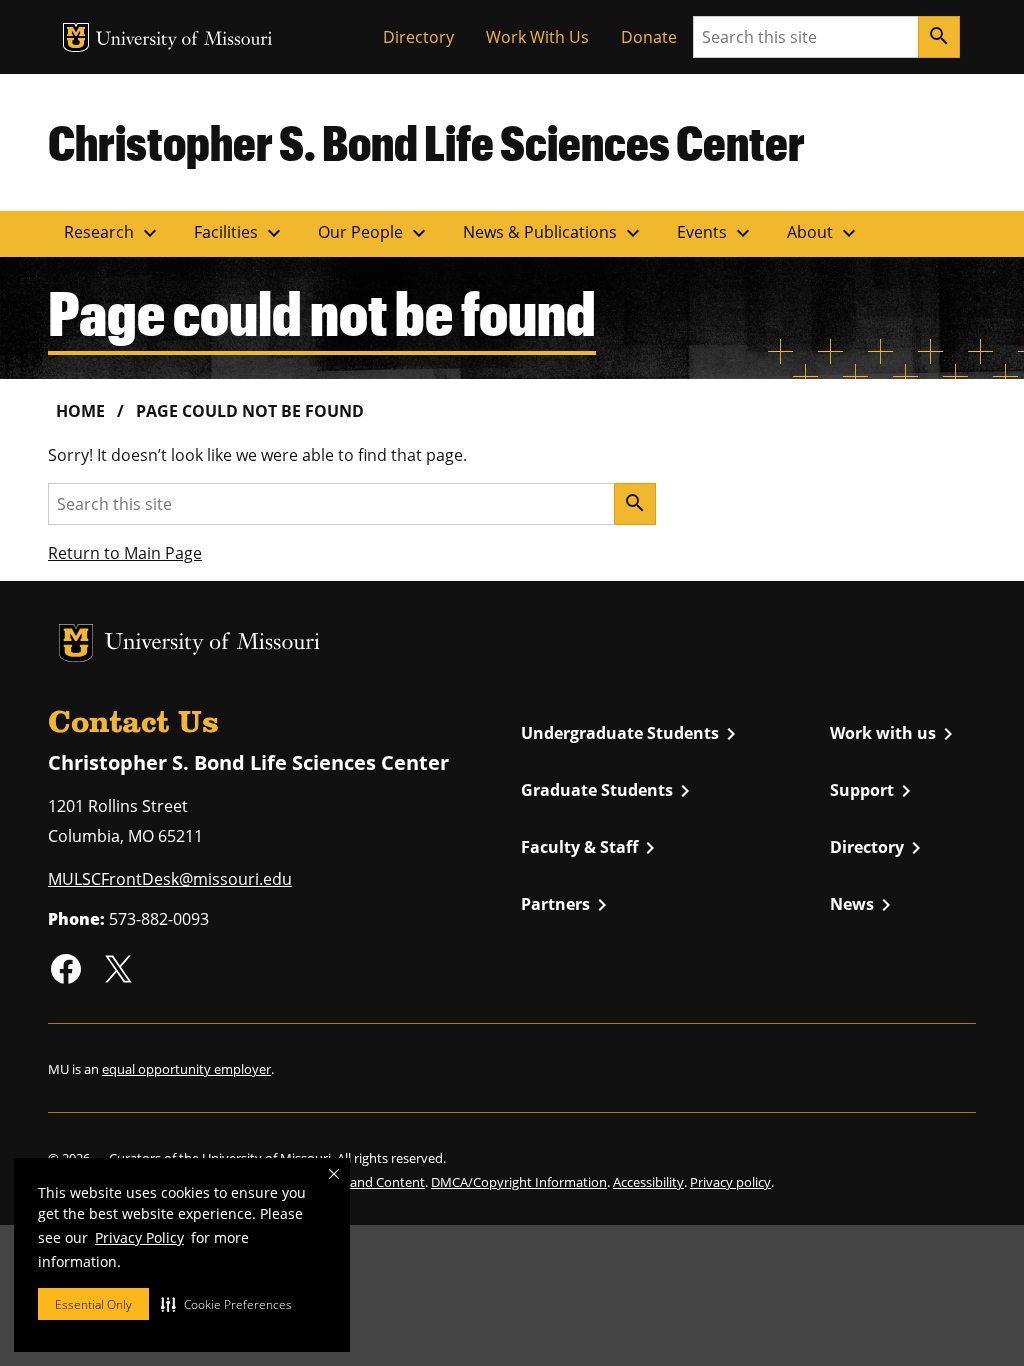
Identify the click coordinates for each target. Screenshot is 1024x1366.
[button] (226, 1304)
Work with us (895, 734)
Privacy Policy (139, 1237)
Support (874, 791)
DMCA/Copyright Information (519, 1182)
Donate (649, 37)
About (824, 233)
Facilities (240, 233)
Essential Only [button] (93, 1304)
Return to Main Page (125, 553)
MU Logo (76, 37)
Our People (374, 233)
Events (716, 233)
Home (80, 411)
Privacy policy (730, 1182)
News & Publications (554, 233)
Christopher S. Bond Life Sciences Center (426, 142)
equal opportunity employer (186, 1069)
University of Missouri (184, 40)
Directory (418, 37)
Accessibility (648, 1182)
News (864, 905)
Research (113, 233)
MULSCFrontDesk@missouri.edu (170, 879)
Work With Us (537, 37)
